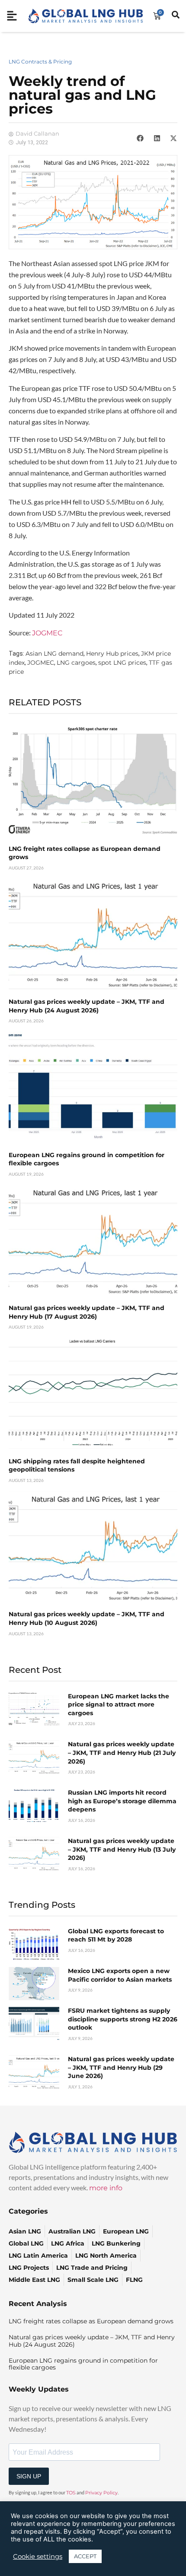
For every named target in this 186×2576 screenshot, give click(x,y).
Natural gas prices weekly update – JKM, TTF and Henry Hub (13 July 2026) (122, 1849)
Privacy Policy (101, 2493)
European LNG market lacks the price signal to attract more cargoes (119, 1705)
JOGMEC (47, 633)
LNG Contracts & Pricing (40, 62)
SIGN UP (29, 2476)
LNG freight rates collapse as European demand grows (91, 2321)
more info (106, 2188)
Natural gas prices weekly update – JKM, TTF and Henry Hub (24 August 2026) (87, 1006)
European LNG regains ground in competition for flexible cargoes (83, 2364)
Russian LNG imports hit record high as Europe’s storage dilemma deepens (122, 1801)
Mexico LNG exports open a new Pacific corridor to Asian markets (120, 1975)
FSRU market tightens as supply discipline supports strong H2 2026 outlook (123, 2019)
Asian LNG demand (55, 654)
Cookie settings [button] (38, 2557)
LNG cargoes (76, 663)
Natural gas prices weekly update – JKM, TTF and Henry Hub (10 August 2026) (87, 1618)
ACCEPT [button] (85, 2556)
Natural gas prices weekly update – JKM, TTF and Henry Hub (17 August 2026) (87, 1312)
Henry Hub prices (112, 654)
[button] (140, 138)
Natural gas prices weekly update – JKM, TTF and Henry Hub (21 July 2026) (122, 1753)
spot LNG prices (122, 663)
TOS (71, 2493)
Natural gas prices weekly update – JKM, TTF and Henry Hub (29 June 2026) (121, 2067)
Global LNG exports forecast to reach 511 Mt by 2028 (116, 1935)
